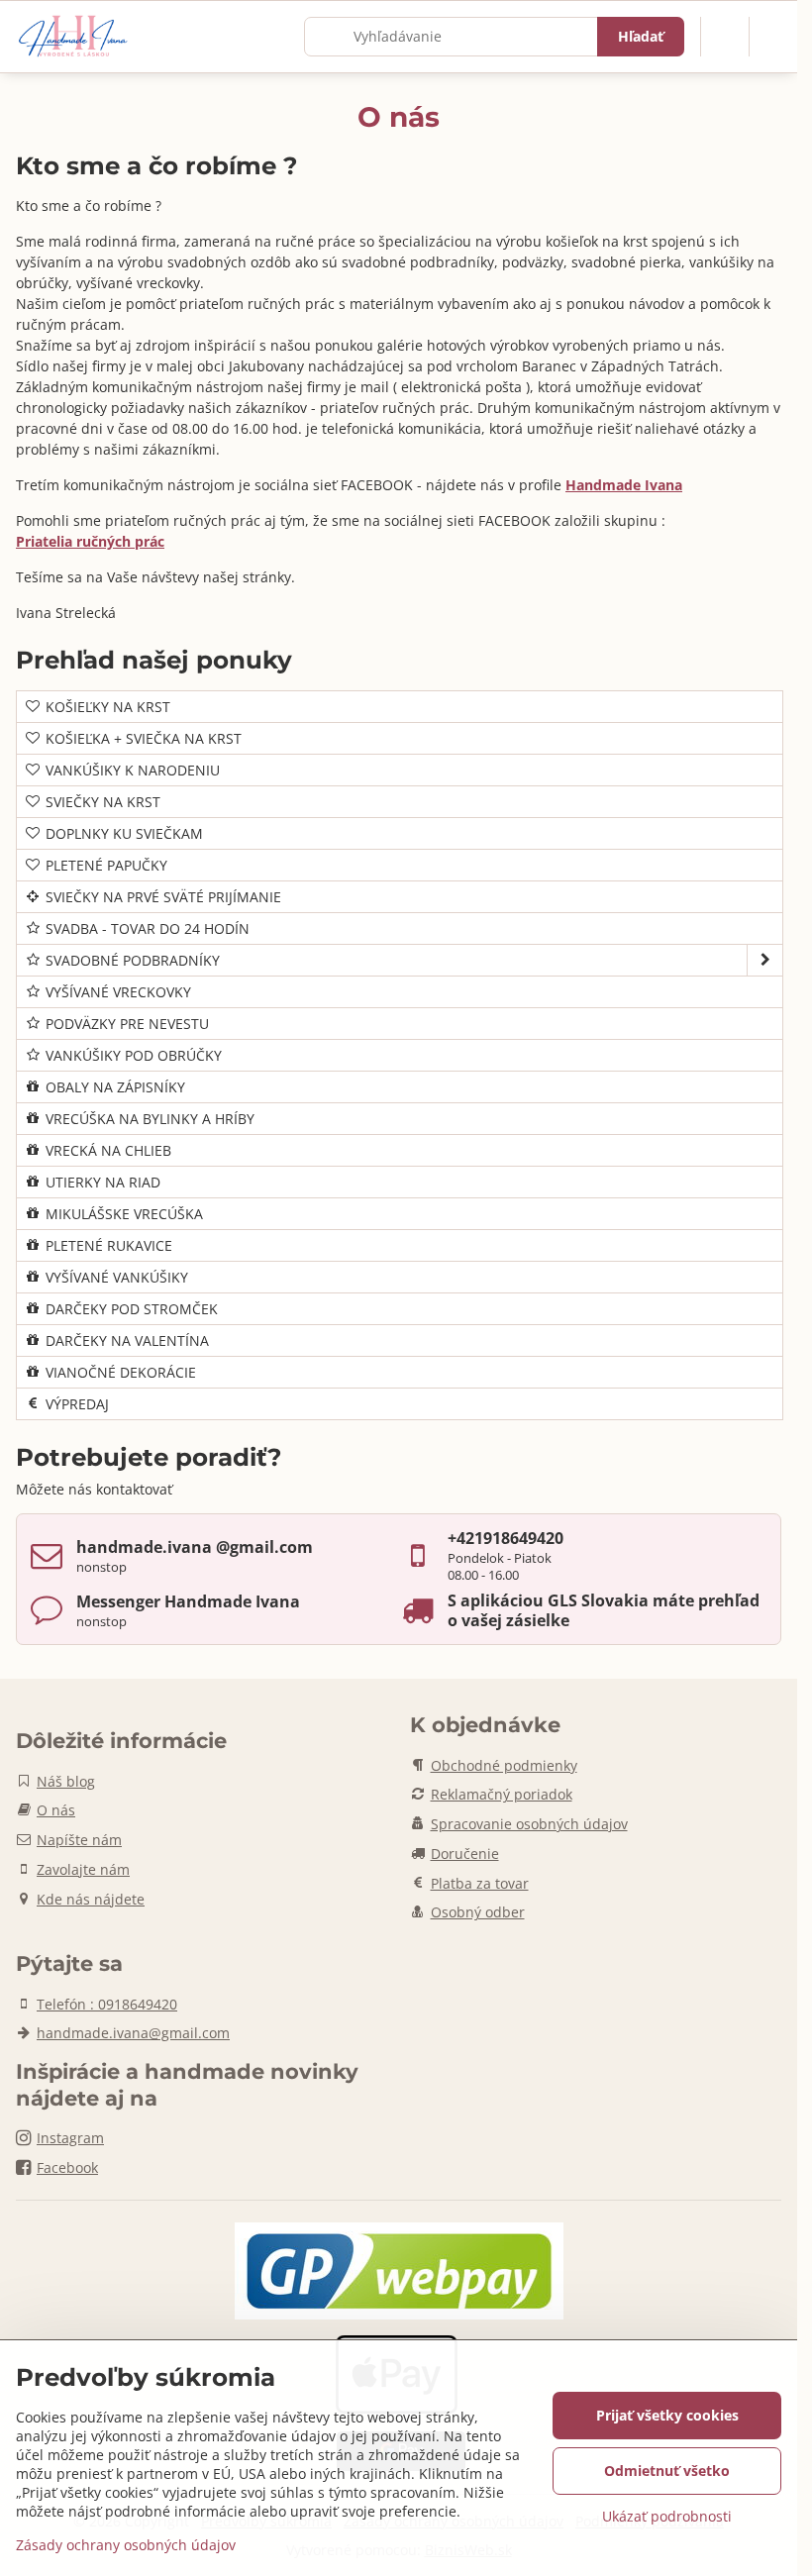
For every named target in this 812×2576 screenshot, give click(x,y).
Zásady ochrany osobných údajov (126, 2545)
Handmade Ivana (624, 485)
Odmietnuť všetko (667, 2471)
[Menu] (773, 37)
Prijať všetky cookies (667, 2415)
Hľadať (641, 36)
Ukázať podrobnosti (667, 2516)
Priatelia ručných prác (90, 541)
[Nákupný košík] (725, 37)
